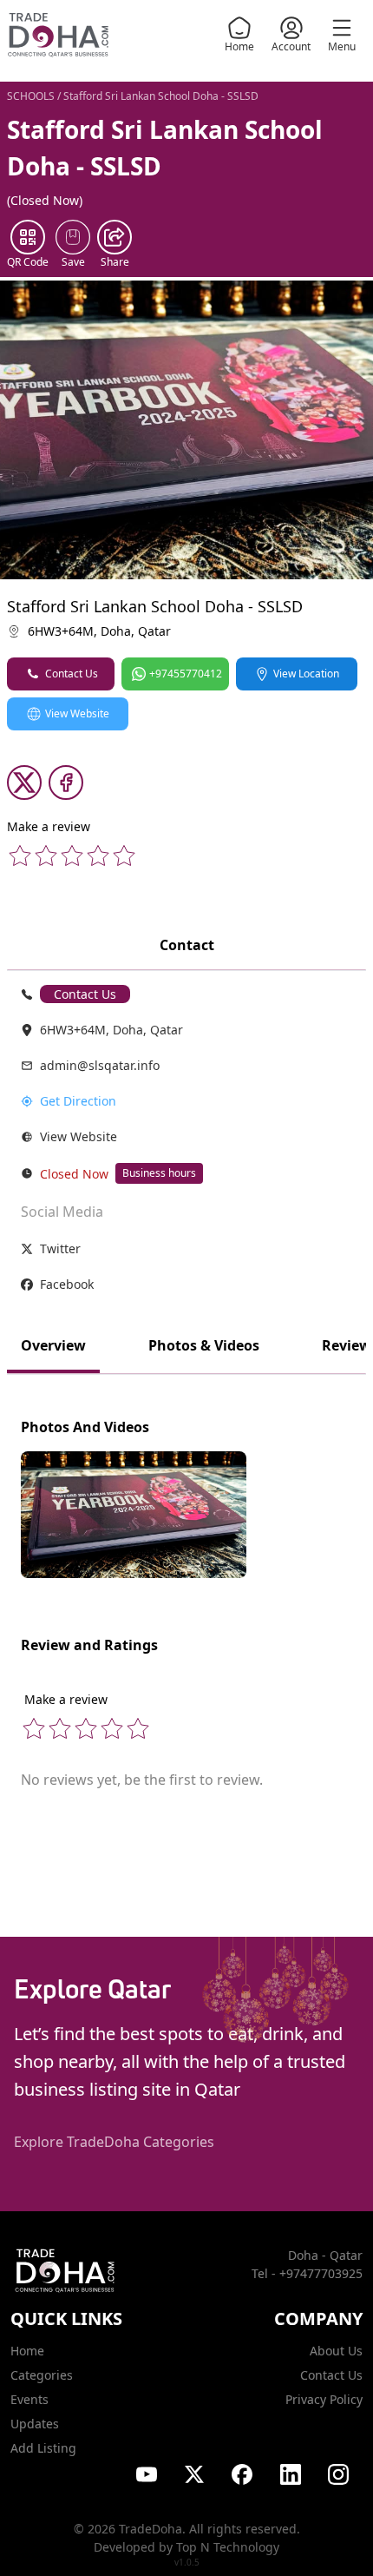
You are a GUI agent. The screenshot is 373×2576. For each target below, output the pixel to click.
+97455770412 (186, 674)
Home (239, 46)
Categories (42, 2375)
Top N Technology (228, 2547)
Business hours (159, 1173)
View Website (77, 713)
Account (291, 46)
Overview (53, 1345)
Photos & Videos (204, 1345)
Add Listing (43, 2448)
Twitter (60, 1248)
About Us (336, 2351)
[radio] (20, 855)
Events (29, 2399)
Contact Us (72, 674)
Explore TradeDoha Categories (114, 2142)
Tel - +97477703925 (307, 2273)
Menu (342, 46)
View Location (306, 674)
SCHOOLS (31, 96)
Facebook (67, 1284)
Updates (35, 2424)
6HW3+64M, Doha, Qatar (99, 631)
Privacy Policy (324, 2399)
